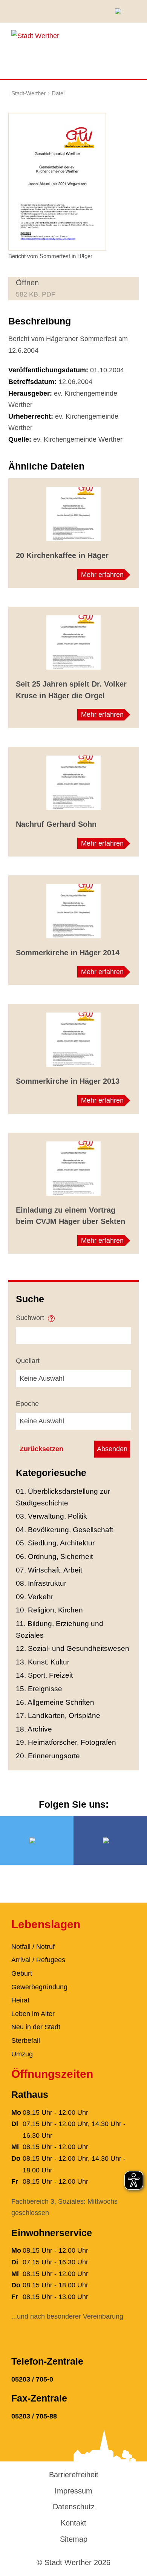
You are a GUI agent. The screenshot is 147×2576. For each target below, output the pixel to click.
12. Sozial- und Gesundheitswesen (73, 1648)
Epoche (27, 1404)
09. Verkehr (34, 1597)
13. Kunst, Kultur (43, 1662)
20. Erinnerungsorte (48, 1756)
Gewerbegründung (39, 1987)
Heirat (20, 2000)
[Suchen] (121, 11)
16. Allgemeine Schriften (55, 1702)
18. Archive (34, 1729)
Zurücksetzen (41, 1449)
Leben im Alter (33, 2014)
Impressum (73, 2491)
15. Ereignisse (39, 1689)
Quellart (28, 1361)
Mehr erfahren (102, 575)
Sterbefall (26, 2041)
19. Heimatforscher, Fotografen (66, 1742)
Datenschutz (74, 2507)
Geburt (22, 1973)
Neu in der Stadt (36, 2027)
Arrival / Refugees (38, 1960)
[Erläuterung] (51, 1316)
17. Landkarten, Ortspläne (58, 1716)
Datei (58, 93)
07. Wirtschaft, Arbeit (49, 1570)
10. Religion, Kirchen (49, 1610)
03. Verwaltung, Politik (51, 1516)
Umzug (22, 2054)
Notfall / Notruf (33, 1947)
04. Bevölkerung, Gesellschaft (64, 1530)
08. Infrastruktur (41, 1583)
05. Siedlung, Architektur (55, 1543)
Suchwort (31, 1318)
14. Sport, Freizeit (44, 1675)
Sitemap (74, 2539)
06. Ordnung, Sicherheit (54, 1556)
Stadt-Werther (28, 93)
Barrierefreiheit (74, 2475)
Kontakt (73, 2523)
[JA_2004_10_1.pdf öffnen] (57, 181)
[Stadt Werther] (35, 35)
